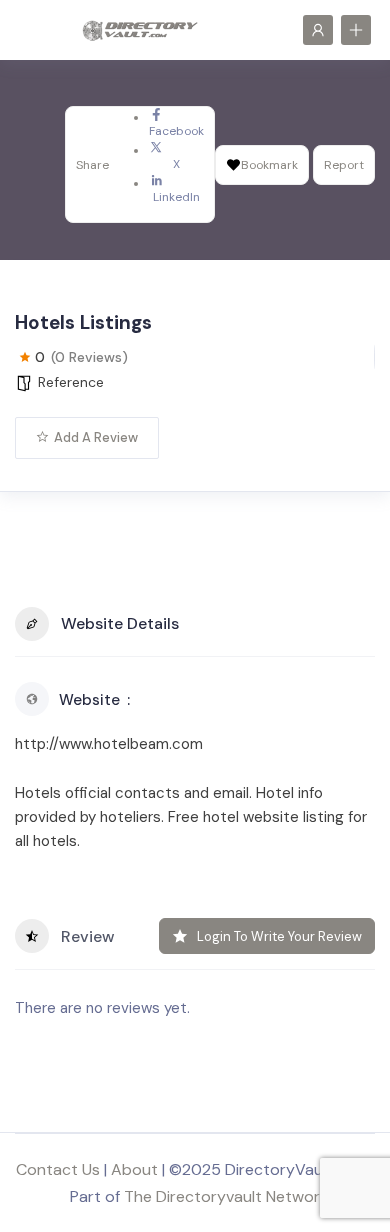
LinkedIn (176, 197)
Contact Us (58, 1169)
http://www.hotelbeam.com (109, 744)
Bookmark (269, 165)
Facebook (176, 131)
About (134, 1169)
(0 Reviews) (89, 357)
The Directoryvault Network (226, 1196)
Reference (71, 382)
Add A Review (96, 437)
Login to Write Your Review (279, 936)
